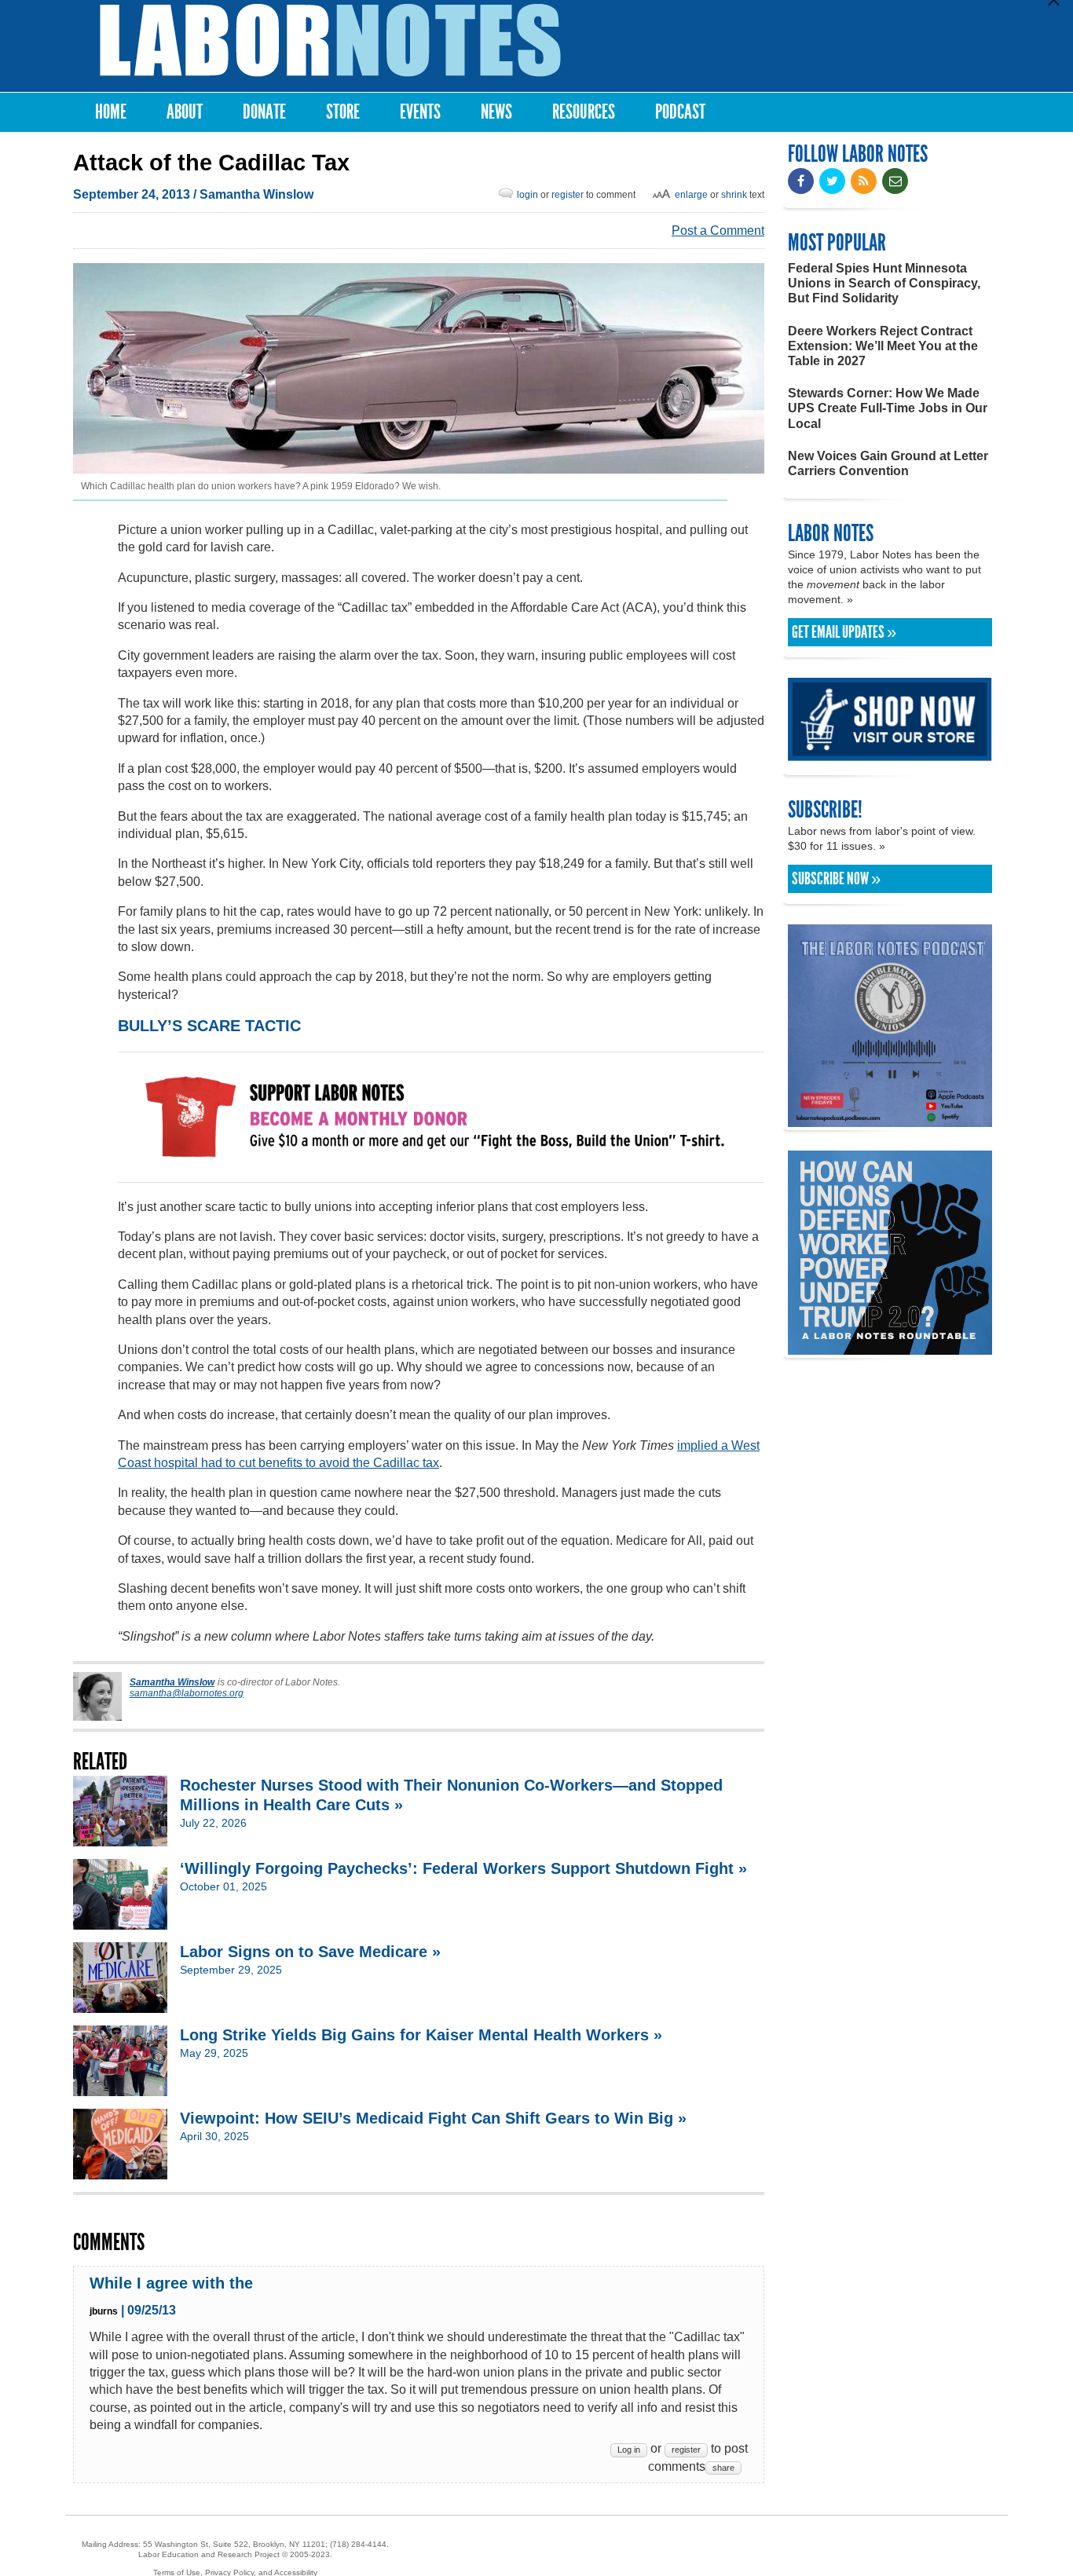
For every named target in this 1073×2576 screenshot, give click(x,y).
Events (420, 112)
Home (111, 112)
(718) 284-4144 (358, 2544)
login (527, 195)
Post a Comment (718, 231)
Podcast (680, 112)
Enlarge (691, 195)
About (185, 112)
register (568, 195)
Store (343, 112)
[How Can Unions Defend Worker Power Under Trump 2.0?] (890, 1347)
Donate (264, 112)
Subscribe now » (836, 879)
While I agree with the (171, 2283)
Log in (629, 2450)
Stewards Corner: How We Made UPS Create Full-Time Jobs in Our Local (888, 408)
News (496, 112)
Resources (584, 112)
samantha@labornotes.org (187, 1693)
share (723, 2468)
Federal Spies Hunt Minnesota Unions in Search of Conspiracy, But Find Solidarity (884, 283)
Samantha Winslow (256, 194)
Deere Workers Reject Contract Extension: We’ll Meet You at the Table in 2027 (883, 346)
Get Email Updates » (844, 632)
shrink (734, 195)
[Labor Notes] (330, 40)
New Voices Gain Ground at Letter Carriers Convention (888, 463)
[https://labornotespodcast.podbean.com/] (890, 1120)
